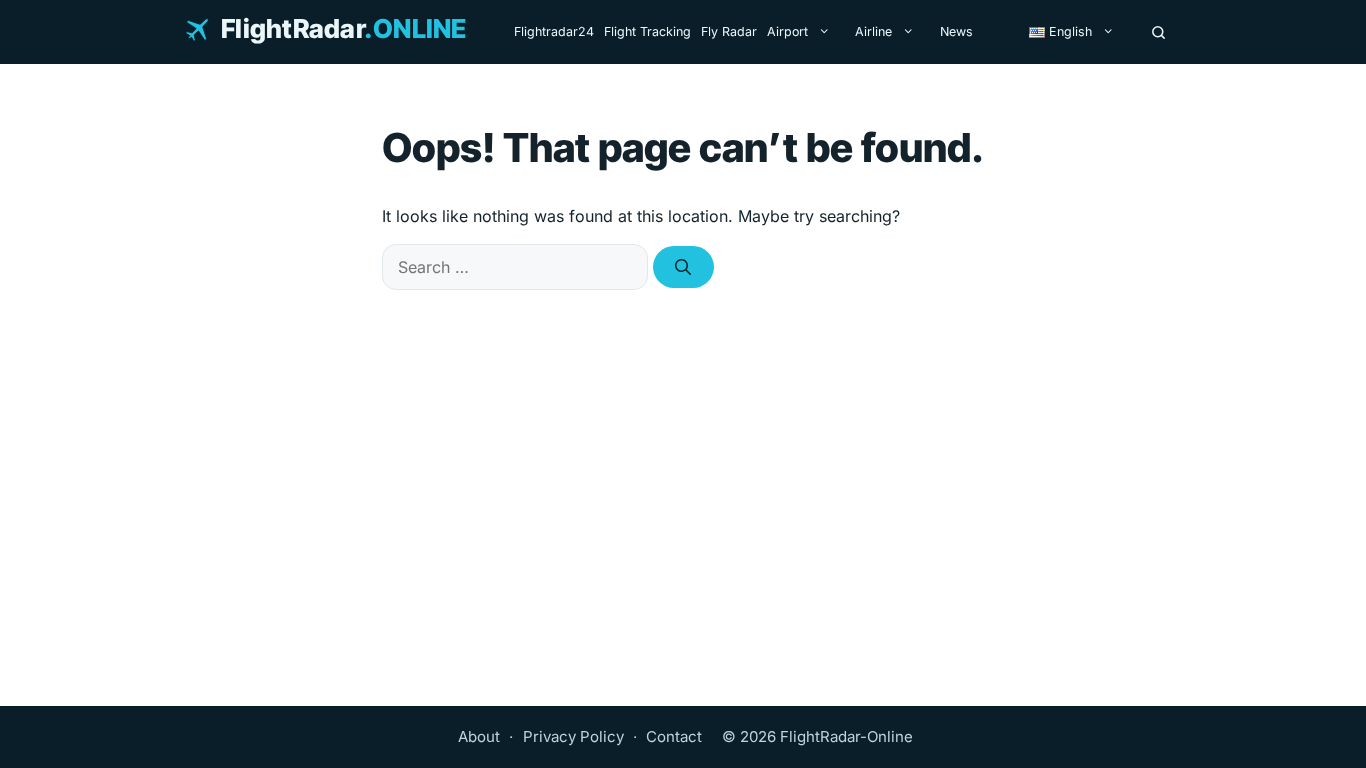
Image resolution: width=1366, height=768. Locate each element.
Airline (873, 31)
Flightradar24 (554, 31)
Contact (674, 736)
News (956, 31)
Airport (787, 31)
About (479, 736)
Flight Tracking (647, 31)
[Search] (1158, 32)
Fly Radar (729, 31)
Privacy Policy (573, 736)
